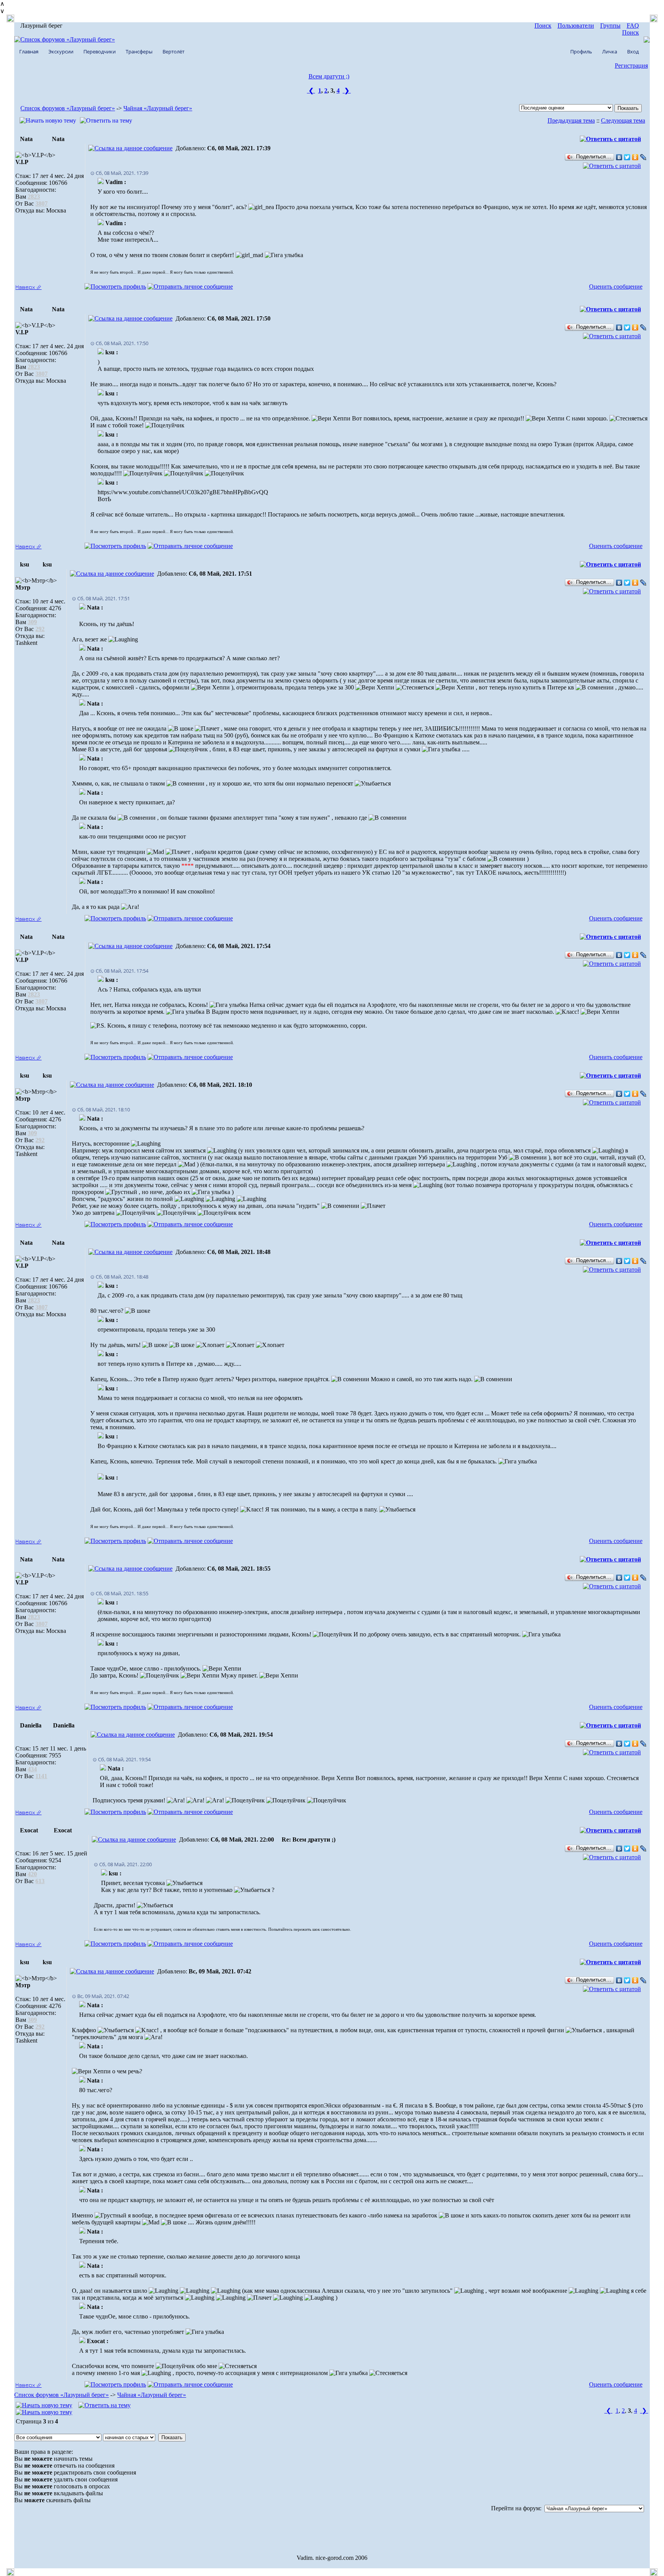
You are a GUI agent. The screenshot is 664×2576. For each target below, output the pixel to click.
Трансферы (139, 51)
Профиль (581, 51)
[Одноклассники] (635, 157)
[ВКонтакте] (619, 157)
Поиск (543, 26)
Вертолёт (173, 51)
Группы (610, 26)
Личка (610, 51)
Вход (633, 51)
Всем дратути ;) (329, 76)
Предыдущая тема (571, 120)
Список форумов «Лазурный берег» (68, 108)
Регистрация (631, 66)
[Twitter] (627, 157)
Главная (29, 51)
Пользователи (576, 26)
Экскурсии (61, 51)
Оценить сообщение (616, 286)
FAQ (633, 26)
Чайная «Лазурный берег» (158, 108)
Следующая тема (623, 120)
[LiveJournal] (643, 157)
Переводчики (100, 51)
